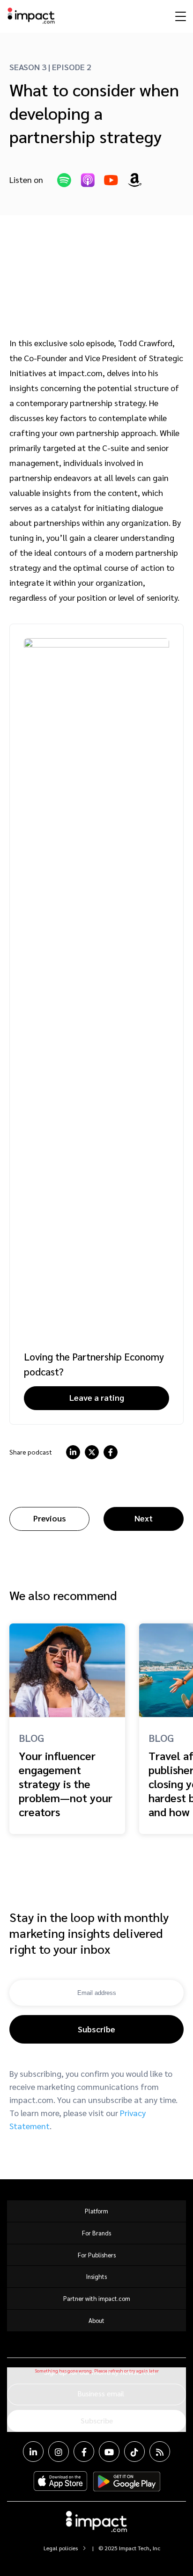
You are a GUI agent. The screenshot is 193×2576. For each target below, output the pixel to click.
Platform (96, 2211)
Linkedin (33, 2452)
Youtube (109, 2452)
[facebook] (111, 1452)
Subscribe (96, 2029)
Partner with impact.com (97, 2298)
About (96, 2320)
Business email (101, 2393)
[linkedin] (73, 1452)
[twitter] (92, 1452)
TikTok (134, 2452)
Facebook (84, 2452)
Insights (96, 2276)
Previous (50, 1518)
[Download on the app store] (60, 2481)
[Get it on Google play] (127, 2481)
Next (144, 1518)
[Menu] (179, 16)
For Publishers (97, 2255)
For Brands (96, 2233)
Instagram (59, 2452)
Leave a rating (97, 1397)
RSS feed (160, 2452)
